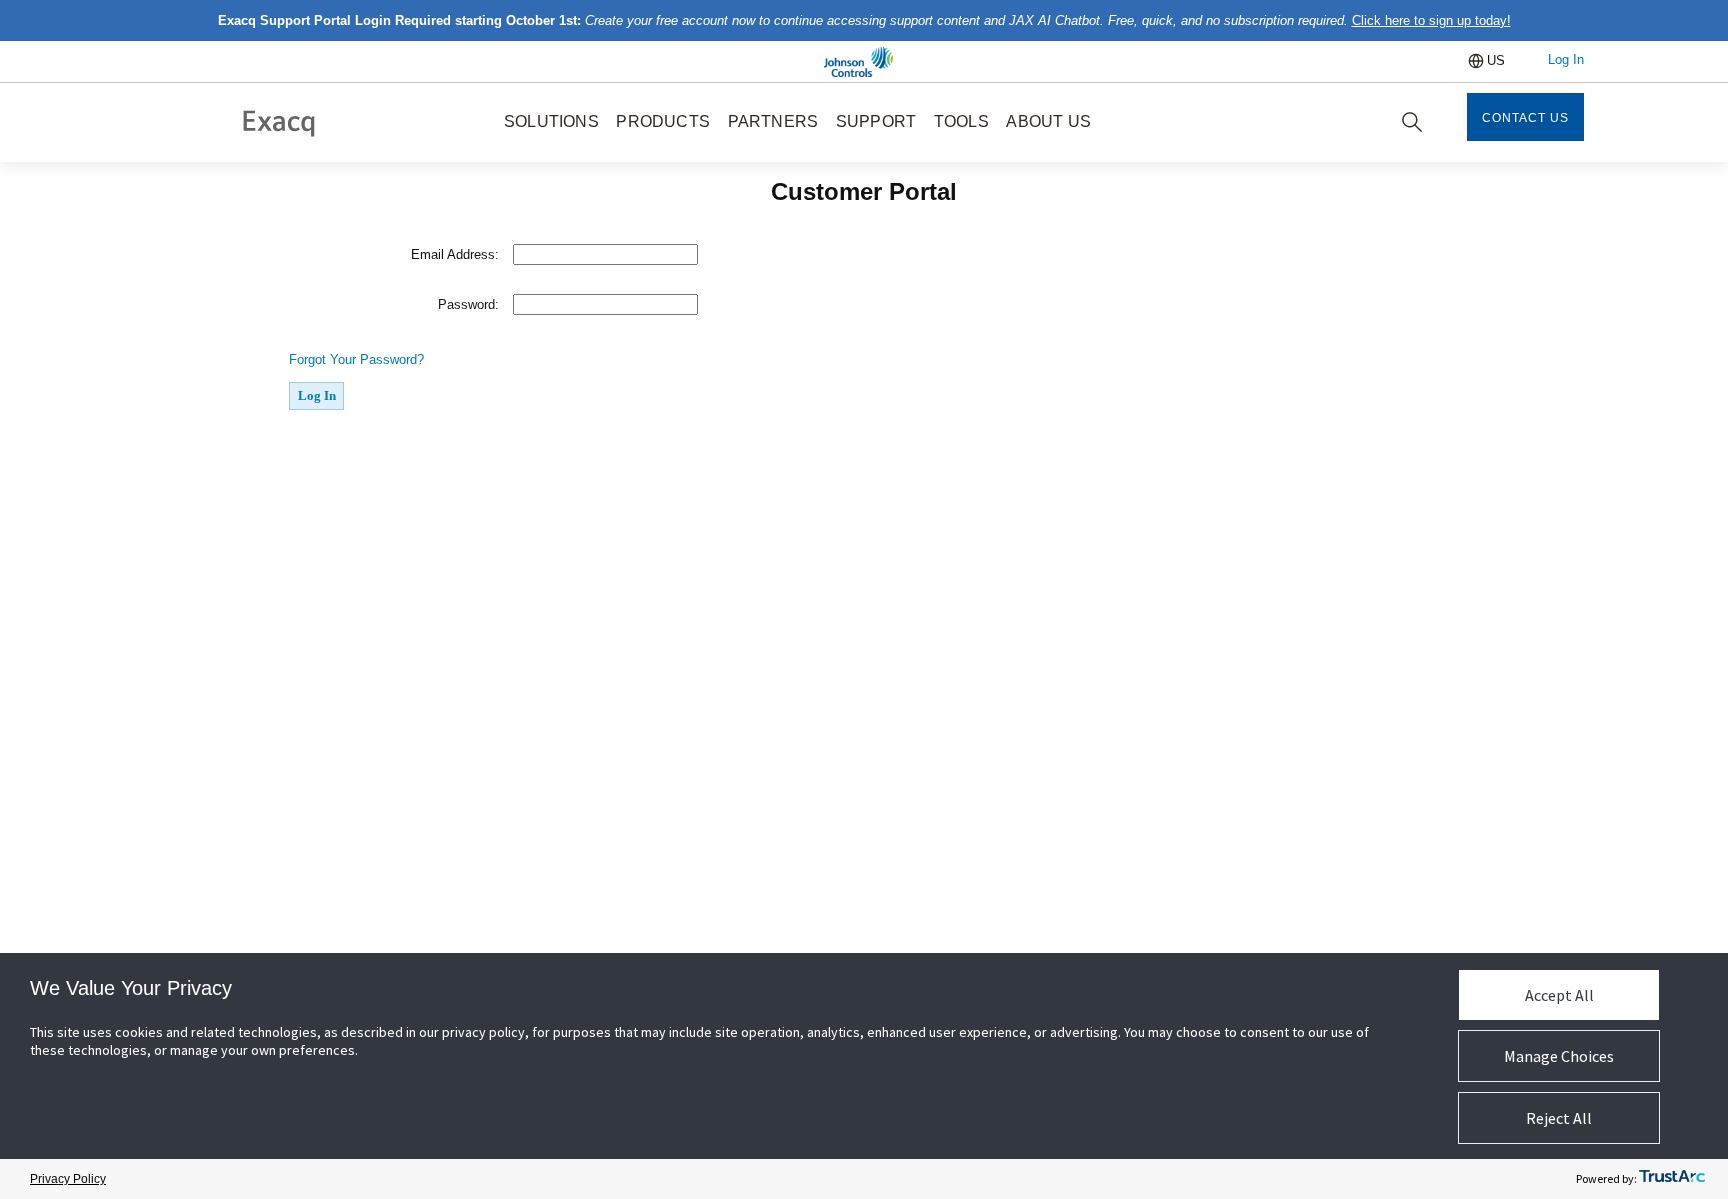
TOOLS (961, 121)
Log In (1566, 59)
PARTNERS (773, 121)
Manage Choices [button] (1559, 1056)
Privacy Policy (68, 1179)
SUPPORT (876, 121)
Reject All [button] (1559, 1118)
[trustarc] (1672, 1179)
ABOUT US (1048, 121)
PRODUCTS (663, 121)
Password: (468, 304)
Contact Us (1525, 118)
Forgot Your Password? (356, 359)
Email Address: (455, 254)
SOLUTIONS (551, 121)
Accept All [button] (1559, 995)
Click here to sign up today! (1431, 20)
